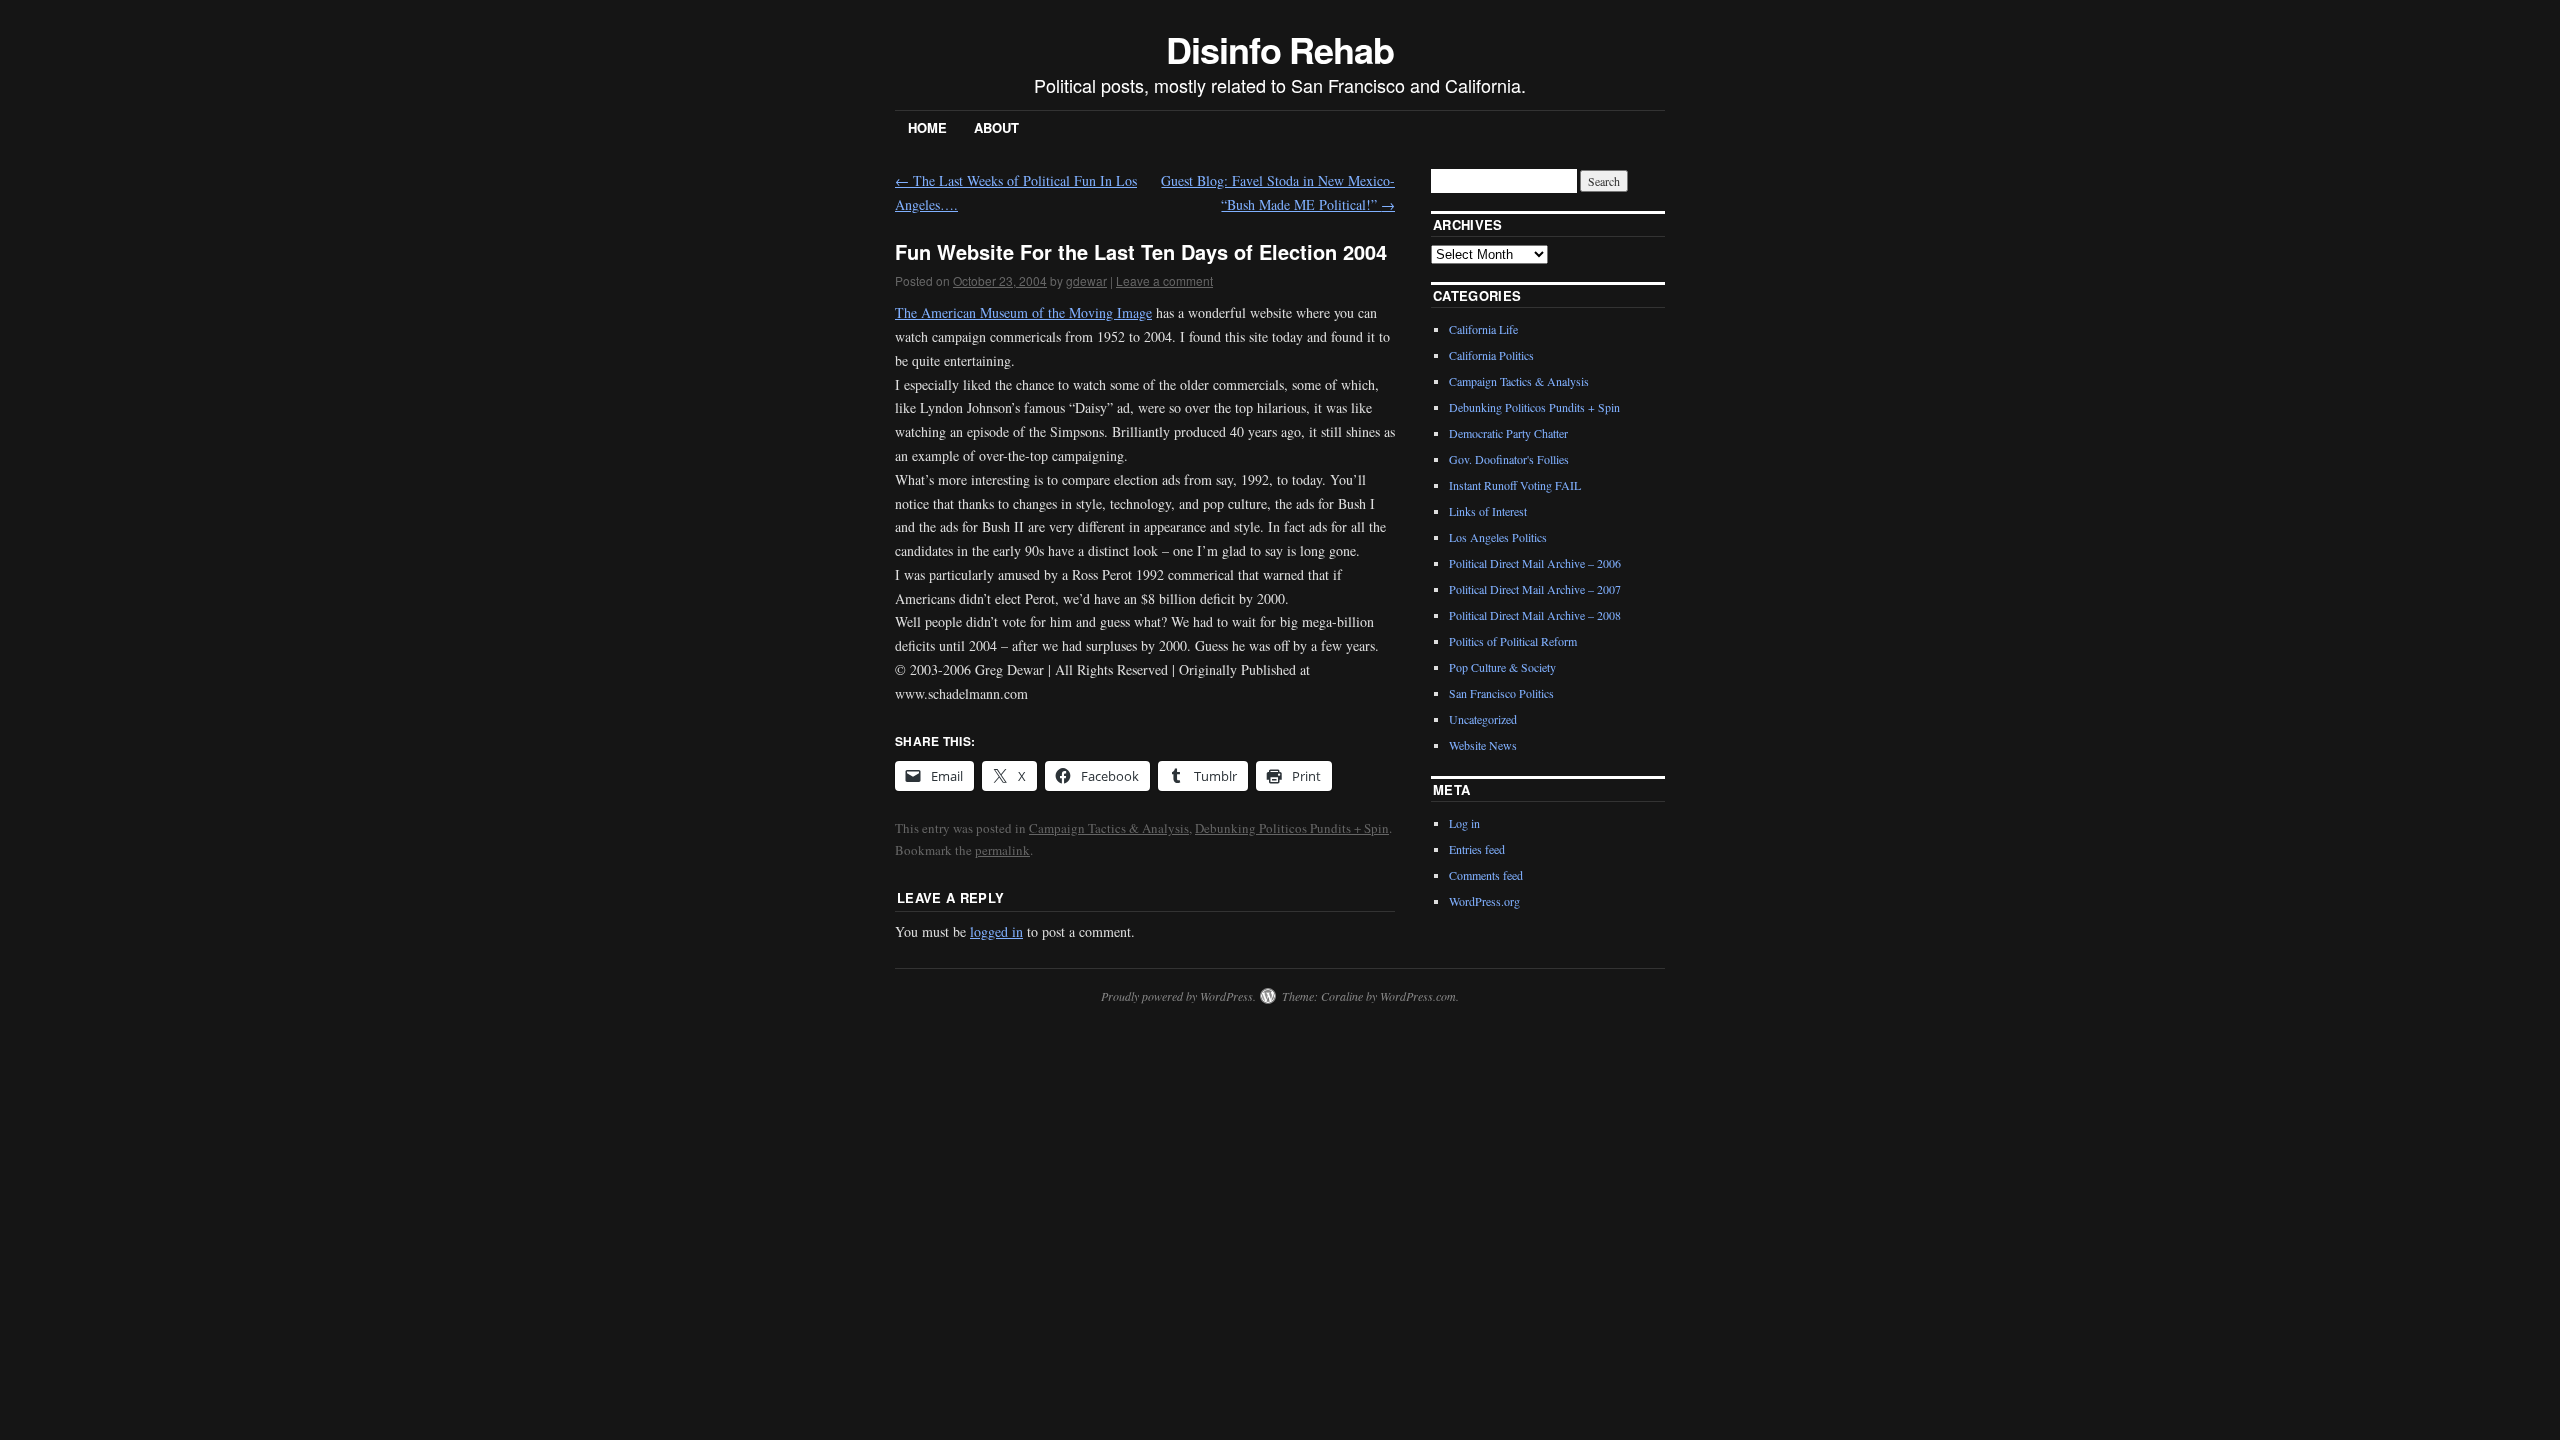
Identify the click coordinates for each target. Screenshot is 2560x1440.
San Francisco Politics (1501, 693)
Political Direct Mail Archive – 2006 (1535, 563)
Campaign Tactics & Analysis (1109, 828)
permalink (1002, 850)
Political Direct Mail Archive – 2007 (1535, 589)
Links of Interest (1488, 511)
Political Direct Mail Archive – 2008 (1535, 615)
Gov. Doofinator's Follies (1509, 459)
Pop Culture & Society (1502, 667)
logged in (996, 931)
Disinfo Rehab (1280, 49)
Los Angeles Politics (1498, 537)
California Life (1483, 329)
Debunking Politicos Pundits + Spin (1292, 828)
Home (927, 127)
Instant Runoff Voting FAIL (1515, 485)
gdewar (1086, 280)
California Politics (1491, 355)
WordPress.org (1484, 901)
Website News (1483, 745)
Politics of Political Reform (1513, 641)
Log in (1464, 823)
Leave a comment (1164, 280)
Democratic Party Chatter (1508, 433)
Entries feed (1477, 849)
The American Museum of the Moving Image (1023, 312)
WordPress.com (1418, 996)
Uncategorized (1483, 719)
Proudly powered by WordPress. (1178, 996)
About (996, 127)
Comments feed (1486, 875)
